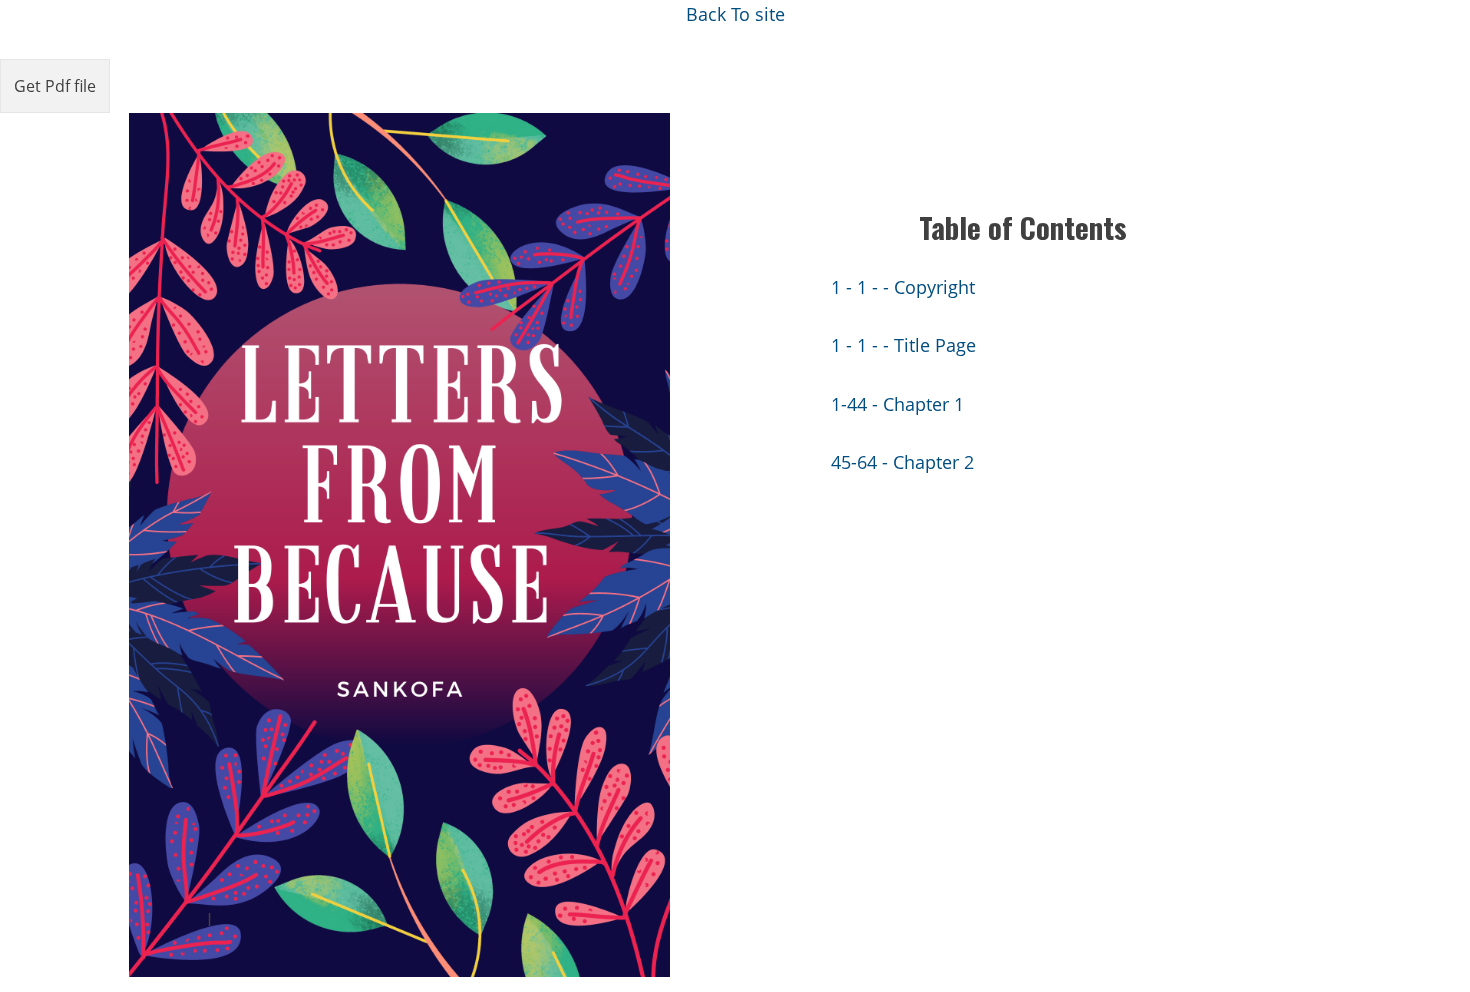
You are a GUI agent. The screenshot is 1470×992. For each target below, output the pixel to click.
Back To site (735, 14)
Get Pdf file (55, 86)
